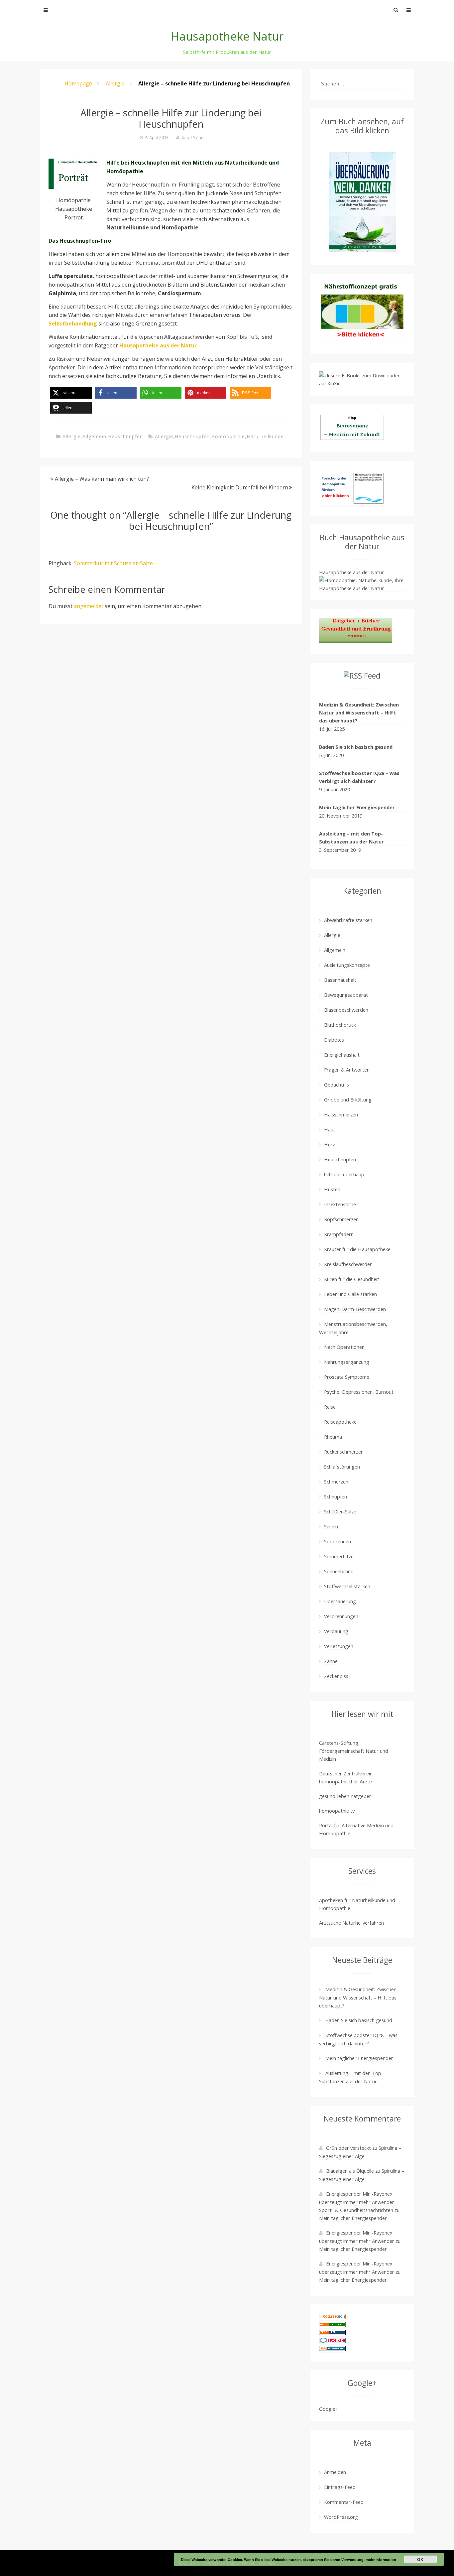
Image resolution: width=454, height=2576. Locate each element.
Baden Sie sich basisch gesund (356, 747)
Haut (330, 1129)
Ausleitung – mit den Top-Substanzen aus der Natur (351, 837)
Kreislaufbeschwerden (348, 1264)
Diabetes (334, 1040)
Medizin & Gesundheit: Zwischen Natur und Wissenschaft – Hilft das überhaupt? (359, 712)
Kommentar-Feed (344, 2502)
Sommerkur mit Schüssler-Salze (113, 563)
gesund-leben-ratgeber (345, 1796)
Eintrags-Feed (340, 2487)
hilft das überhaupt (345, 1174)
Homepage (78, 83)
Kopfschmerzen (341, 1219)
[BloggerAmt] (332, 2349)
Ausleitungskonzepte (347, 965)
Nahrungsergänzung (347, 1362)
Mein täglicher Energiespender (357, 807)
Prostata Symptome (347, 1377)
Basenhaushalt (340, 980)
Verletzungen (339, 1646)
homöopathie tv (337, 1811)
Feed (372, 676)
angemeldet (89, 606)
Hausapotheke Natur (227, 36)
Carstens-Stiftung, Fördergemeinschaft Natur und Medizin (354, 1751)
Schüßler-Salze (340, 1511)
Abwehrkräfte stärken (348, 920)
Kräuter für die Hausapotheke (357, 1249)
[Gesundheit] (332, 2317)
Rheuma (333, 1437)
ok (420, 2559)
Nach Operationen (344, 1347)
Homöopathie (228, 436)
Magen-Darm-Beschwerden (355, 1309)
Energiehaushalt (342, 1055)
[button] (71, 393)
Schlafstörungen (342, 1467)
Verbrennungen (341, 1616)
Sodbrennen (338, 1541)
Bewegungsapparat (346, 995)
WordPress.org (341, 2517)
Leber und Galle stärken (350, 1294)
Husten (332, 1189)
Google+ (329, 2409)
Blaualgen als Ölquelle (350, 2171)
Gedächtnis (337, 1085)
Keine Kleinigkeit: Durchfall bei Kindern (240, 487)
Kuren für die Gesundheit (352, 1279)
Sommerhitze (339, 1556)
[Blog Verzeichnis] (332, 2325)
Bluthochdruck (340, 1025)
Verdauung (336, 1631)
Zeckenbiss (336, 1676)
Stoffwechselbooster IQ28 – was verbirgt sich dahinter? (359, 777)
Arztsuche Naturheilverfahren (351, 1923)
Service (332, 1526)
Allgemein (94, 436)
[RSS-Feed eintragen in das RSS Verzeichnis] (332, 2333)
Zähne (331, 1661)
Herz (330, 1144)
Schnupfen (336, 1496)
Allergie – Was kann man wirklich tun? (102, 479)
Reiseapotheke (340, 1422)
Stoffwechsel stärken (347, 1586)
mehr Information (381, 2560)
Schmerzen (336, 1481)
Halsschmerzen (341, 1114)
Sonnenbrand (339, 1571)
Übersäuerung (340, 1601)
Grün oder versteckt (348, 2148)
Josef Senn (193, 137)
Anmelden (335, 2472)
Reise (330, 1407)
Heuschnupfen (125, 436)
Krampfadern (339, 1234)
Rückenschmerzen (344, 1452)
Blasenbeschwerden (346, 1010)
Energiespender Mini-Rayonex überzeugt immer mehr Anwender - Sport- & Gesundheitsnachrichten (358, 2202)
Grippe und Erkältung (348, 1099)
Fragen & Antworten (347, 1070)
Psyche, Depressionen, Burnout (359, 1392)
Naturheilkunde (265, 436)
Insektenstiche (340, 1204)
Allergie (115, 83)
